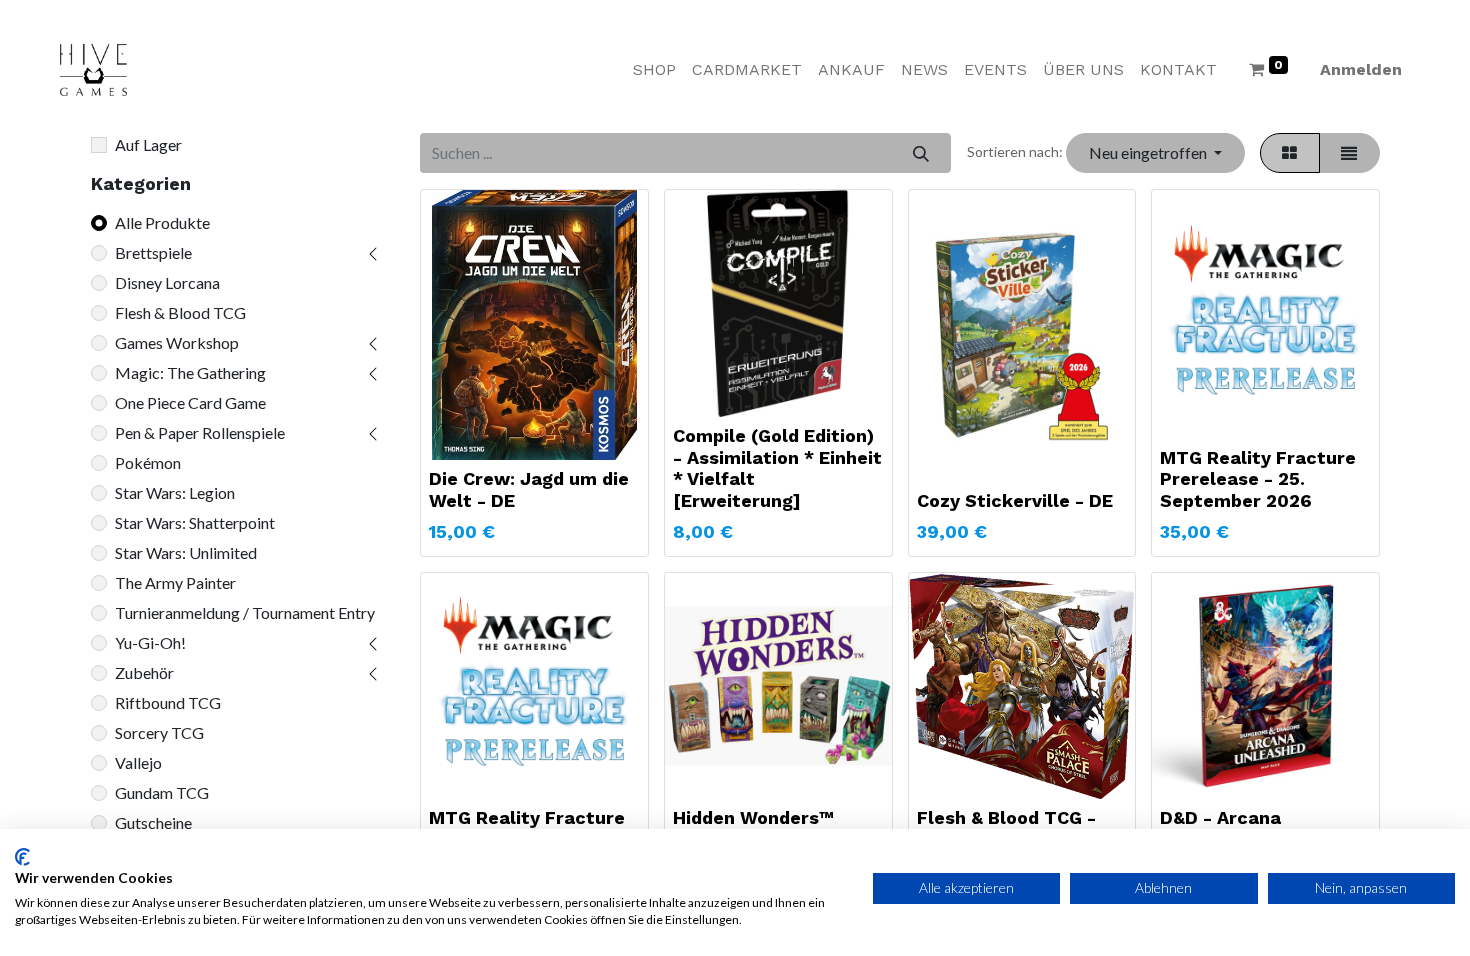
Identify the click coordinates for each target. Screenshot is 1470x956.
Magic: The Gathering (190, 372)
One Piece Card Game (190, 402)
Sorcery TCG (159, 732)
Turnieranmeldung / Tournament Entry (245, 612)
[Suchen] (920, 153)
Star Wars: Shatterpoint (195, 522)
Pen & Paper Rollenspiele (200, 432)
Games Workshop (177, 342)
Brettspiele (153, 252)
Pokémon (148, 462)
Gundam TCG (162, 792)
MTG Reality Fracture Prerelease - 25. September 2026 (1258, 479)
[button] (1155, 153)
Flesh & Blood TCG (180, 312)
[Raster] (1290, 153)
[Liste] (1349, 153)
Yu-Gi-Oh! (150, 642)
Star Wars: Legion (175, 492)
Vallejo (138, 762)
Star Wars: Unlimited (186, 552)
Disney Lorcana (167, 282)
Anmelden (1361, 69)
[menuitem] (654, 70)
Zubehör (144, 672)
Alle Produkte (162, 222)
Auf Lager (148, 144)
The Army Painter (175, 582)
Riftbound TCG (168, 702)
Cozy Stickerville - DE (1015, 500)
